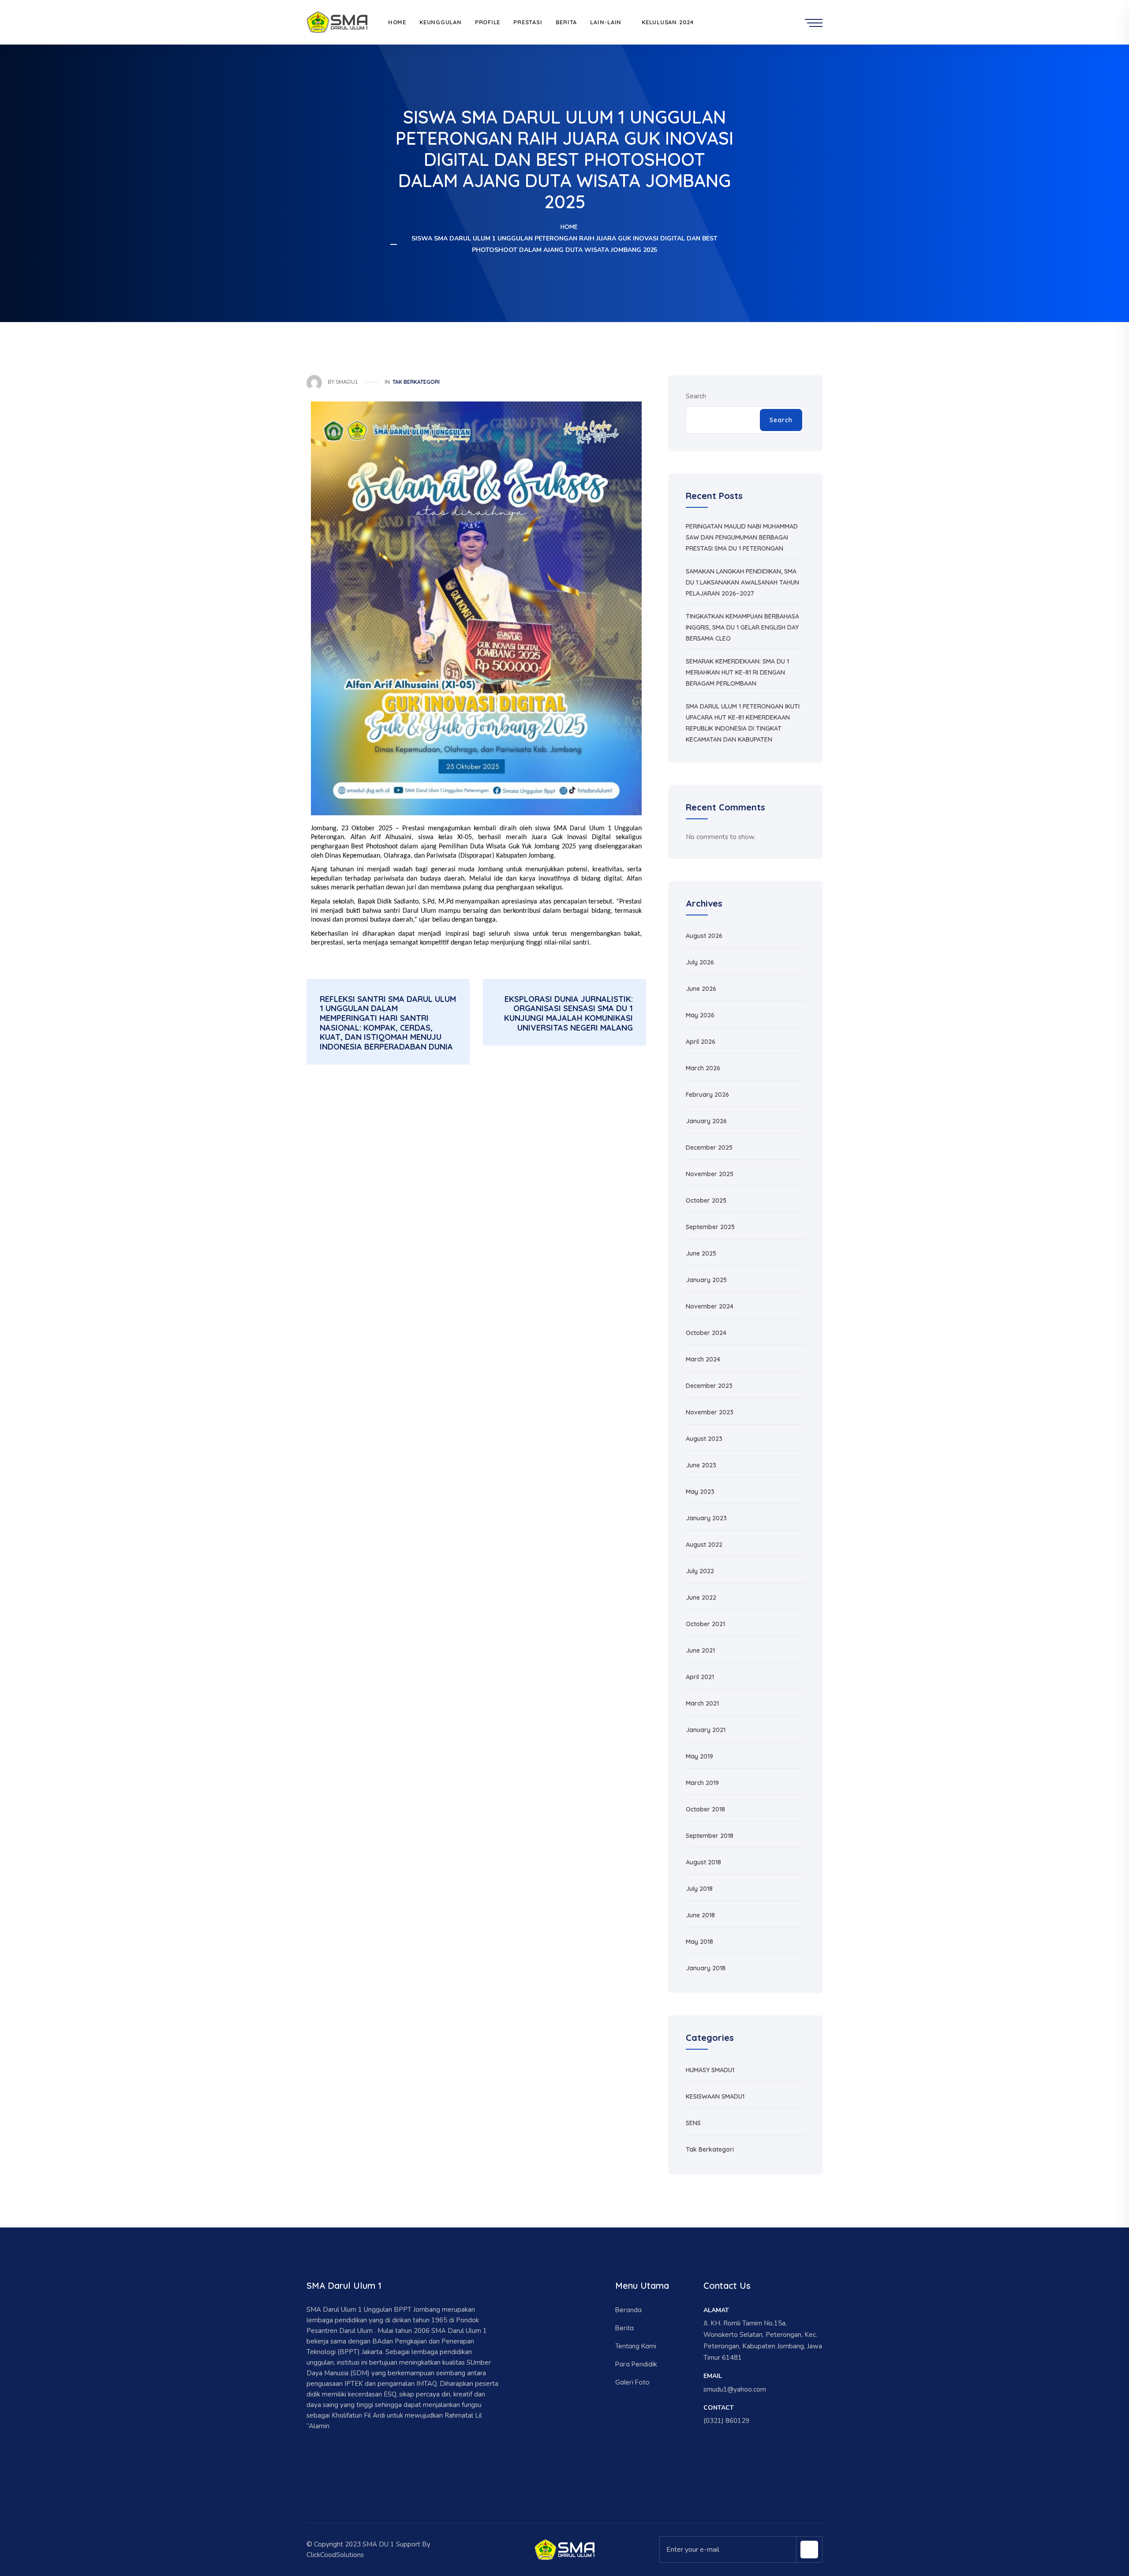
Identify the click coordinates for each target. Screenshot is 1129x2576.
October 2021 (705, 1624)
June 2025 (701, 1253)
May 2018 (699, 1942)
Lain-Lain (606, 22)
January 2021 (706, 1730)
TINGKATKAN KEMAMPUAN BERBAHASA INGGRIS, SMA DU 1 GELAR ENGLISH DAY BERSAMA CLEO (742, 627)
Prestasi (528, 22)
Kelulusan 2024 (668, 22)
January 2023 (706, 1518)
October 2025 (706, 1200)
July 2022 (700, 1571)
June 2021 (700, 1650)
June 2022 (701, 1597)
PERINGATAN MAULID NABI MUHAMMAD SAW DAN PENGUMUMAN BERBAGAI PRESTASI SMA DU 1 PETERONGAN (742, 537)
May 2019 (699, 1756)
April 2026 (701, 1042)
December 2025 (709, 1147)
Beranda (628, 2310)
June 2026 (701, 989)
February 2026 (707, 1095)
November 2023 (710, 1412)
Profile (488, 22)
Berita (566, 22)
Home (397, 22)
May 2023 (700, 1492)
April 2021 (700, 1677)
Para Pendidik (636, 2364)
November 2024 (710, 1306)
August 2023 (704, 1439)
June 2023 (701, 1465)
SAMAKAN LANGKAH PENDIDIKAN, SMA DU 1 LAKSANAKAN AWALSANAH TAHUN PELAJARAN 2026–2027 (742, 582)
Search (696, 396)
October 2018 (705, 1809)
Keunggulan (441, 22)
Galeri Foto (632, 2382)
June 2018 (700, 1915)
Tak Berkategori (416, 382)
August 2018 (703, 1862)
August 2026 (704, 936)
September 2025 (710, 1227)
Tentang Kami (636, 2346)
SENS (693, 2123)
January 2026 (706, 1121)
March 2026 (703, 1068)
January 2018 (706, 1968)
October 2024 (706, 1333)
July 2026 (700, 962)
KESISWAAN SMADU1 (715, 2096)
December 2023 (709, 1386)
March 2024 (703, 1359)
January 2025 (706, 1280)
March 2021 (702, 1703)
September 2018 (710, 1836)
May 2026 (700, 1015)
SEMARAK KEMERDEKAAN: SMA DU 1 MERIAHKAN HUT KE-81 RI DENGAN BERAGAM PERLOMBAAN (737, 672)
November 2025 (710, 1174)
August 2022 (704, 1545)
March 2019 (702, 1783)
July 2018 (699, 1889)
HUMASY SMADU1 (710, 2070)
